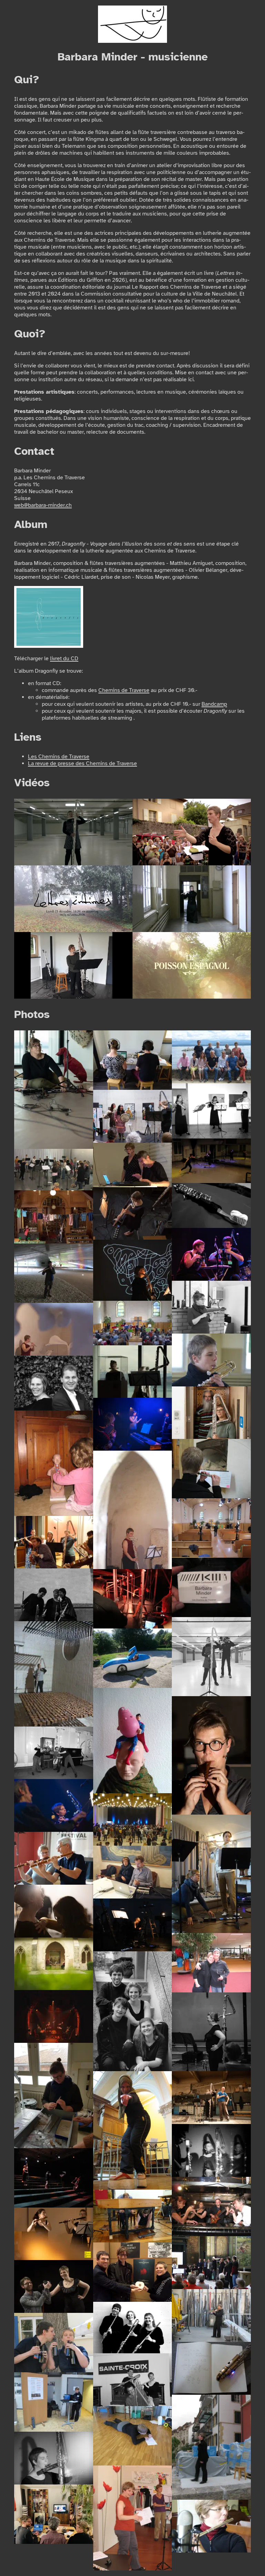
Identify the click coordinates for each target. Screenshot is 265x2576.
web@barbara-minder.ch (43, 505)
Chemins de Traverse (124, 690)
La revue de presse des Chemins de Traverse (82, 763)
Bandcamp (214, 704)
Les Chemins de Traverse (59, 757)
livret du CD (64, 659)
